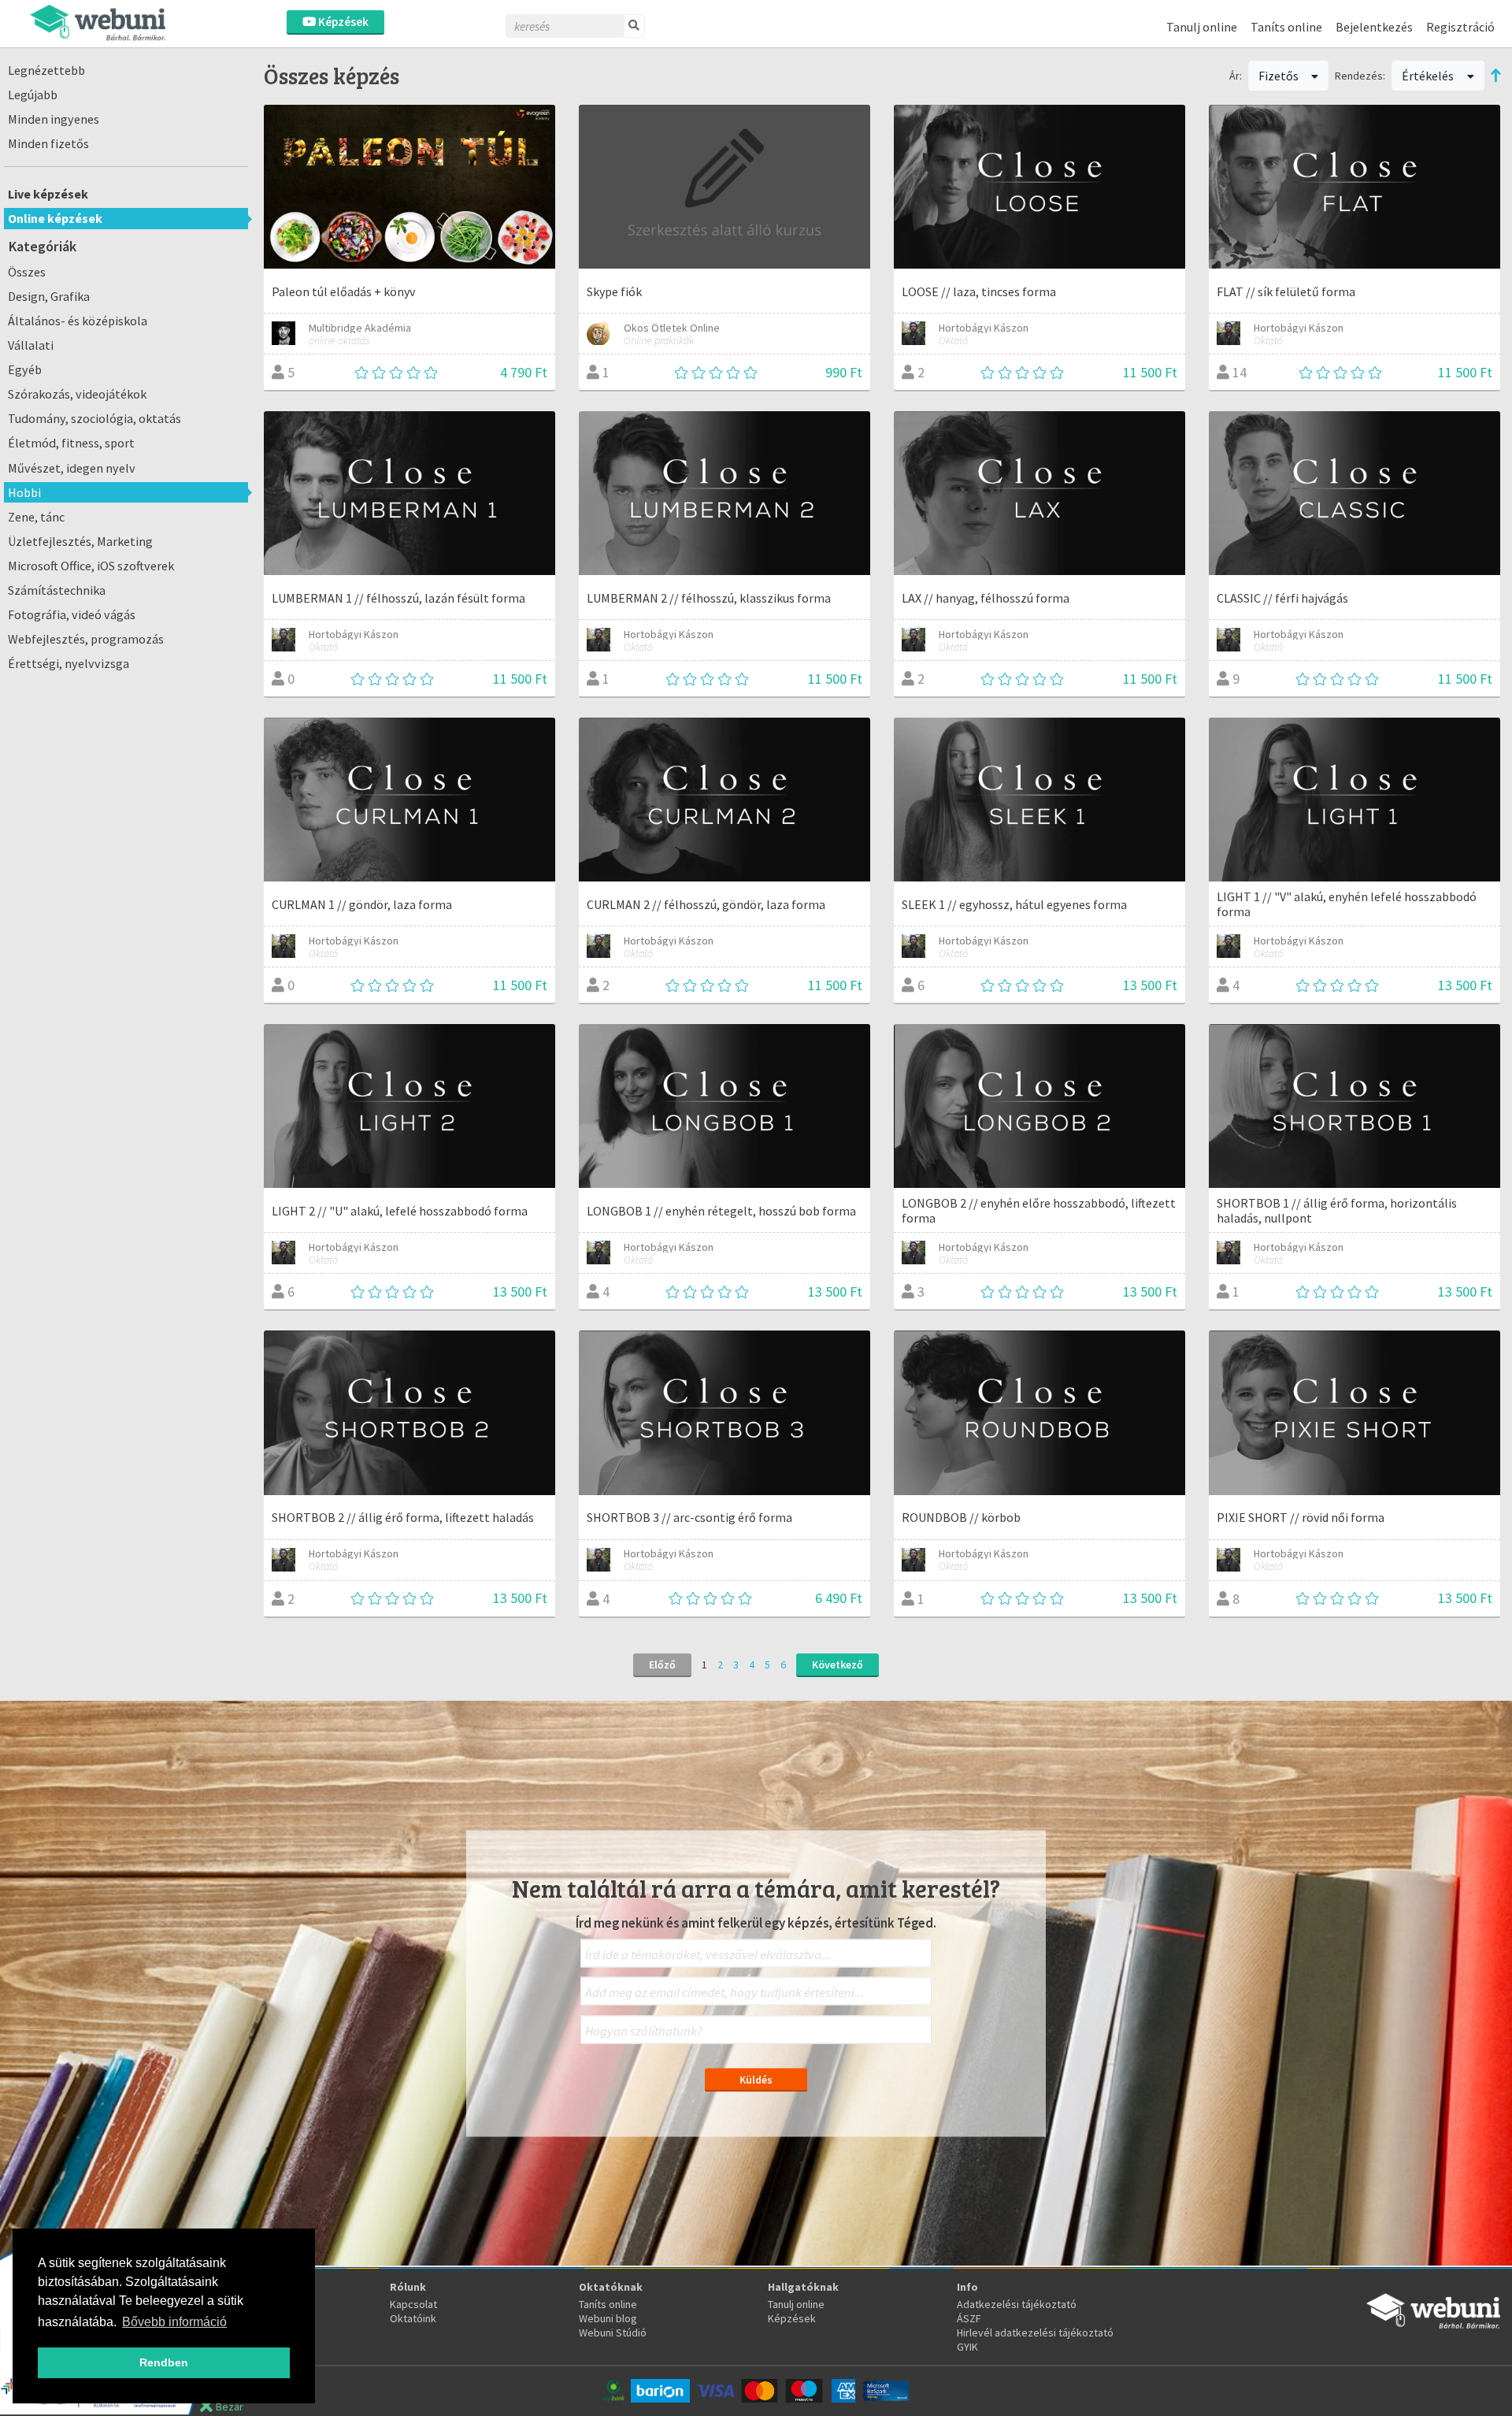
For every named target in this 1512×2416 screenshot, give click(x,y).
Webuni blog (608, 2318)
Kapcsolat (413, 2304)
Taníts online (1286, 27)
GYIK (967, 2347)
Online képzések (55, 218)
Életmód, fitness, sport (71, 443)
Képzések (342, 22)
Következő (838, 1664)
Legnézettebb (46, 70)
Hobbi (24, 492)
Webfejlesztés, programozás (86, 639)
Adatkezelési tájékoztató (1017, 2304)
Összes (27, 272)
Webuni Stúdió (613, 2332)
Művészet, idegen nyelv (72, 468)
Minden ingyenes (54, 119)
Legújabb (33, 95)
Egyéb (25, 369)
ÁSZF (969, 2318)
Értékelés (1429, 76)
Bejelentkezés (1374, 27)
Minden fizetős (48, 143)
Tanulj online (1202, 27)
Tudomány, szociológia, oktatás (94, 418)
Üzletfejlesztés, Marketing (80, 541)
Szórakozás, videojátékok (77, 394)
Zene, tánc (36, 517)
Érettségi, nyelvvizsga (69, 663)
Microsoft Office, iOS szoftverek (91, 566)
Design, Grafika (49, 296)
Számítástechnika (57, 590)
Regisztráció (1460, 27)
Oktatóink (413, 2318)
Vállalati (31, 345)
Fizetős (1280, 76)
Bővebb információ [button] (174, 2322)
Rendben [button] (164, 2362)
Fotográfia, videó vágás (72, 614)
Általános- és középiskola (78, 321)
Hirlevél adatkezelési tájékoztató (1035, 2332)
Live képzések (48, 194)
